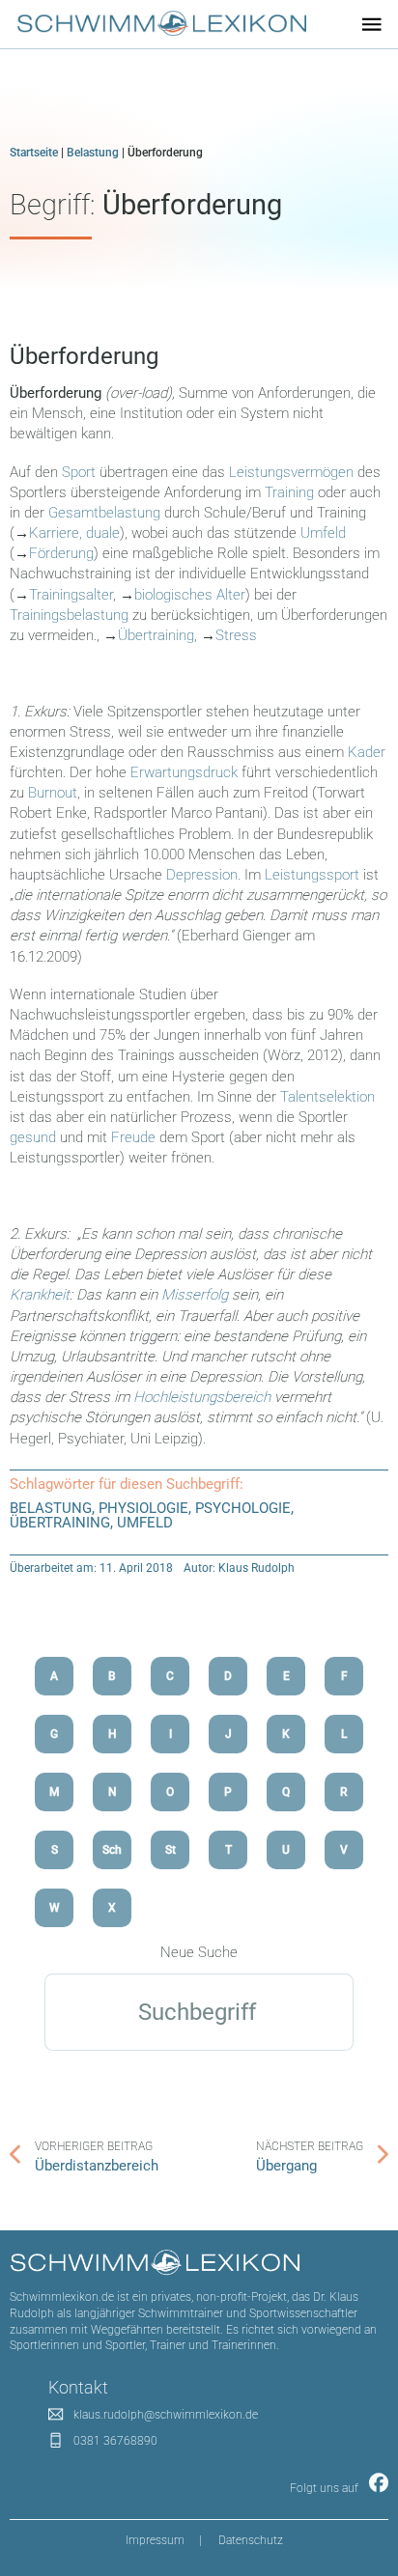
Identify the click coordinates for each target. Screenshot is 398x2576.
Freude (133, 1137)
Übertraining (156, 635)
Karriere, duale (74, 533)
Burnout (53, 793)
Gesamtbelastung (104, 513)
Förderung (61, 553)
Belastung (93, 153)
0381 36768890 (115, 2441)
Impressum (155, 2540)
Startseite (34, 153)
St (171, 1850)
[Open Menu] (372, 24)
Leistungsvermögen (293, 472)
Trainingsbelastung (69, 615)
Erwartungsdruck (184, 772)
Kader (367, 752)
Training (289, 492)
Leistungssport (312, 875)
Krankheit (40, 1295)
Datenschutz (251, 2540)
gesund (33, 1137)
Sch (112, 1850)
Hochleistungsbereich (202, 1397)
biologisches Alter (190, 595)
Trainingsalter (71, 595)
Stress (236, 635)
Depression (202, 875)
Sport (79, 472)
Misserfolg (195, 1295)
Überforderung (84, 356)
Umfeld (323, 533)
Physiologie (143, 1508)
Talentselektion (327, 1097)
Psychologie (243, 1508)
